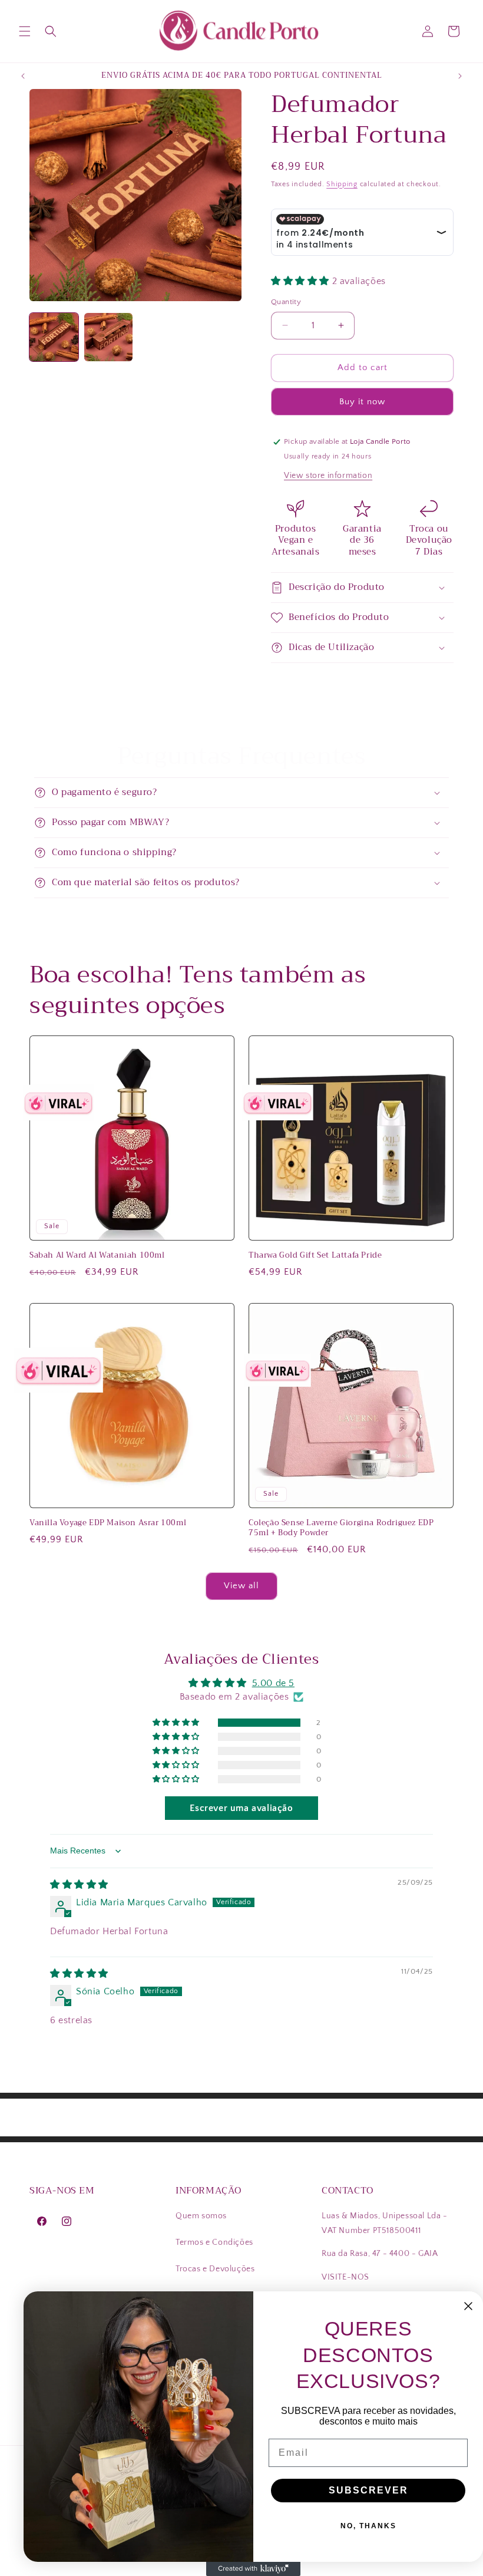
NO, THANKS (368, 2526)
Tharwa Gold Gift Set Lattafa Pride (315, 1256)
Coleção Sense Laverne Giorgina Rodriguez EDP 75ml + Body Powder (341, 1528)
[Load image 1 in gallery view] (54, 337)
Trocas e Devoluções (215, 2269)
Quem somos (201, 2216)
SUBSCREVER (368, 2490)
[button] (25, 31)
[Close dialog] (468, 2306)
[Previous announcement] (23, 76)
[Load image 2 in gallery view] (109, 337)
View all (241, 1586)
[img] (79, 1885)
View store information (328, 476)
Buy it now (362, 402)
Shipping (342, 184)
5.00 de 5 (273, 1683)
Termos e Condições (214, 2242)
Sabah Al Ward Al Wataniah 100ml (97, 1256)
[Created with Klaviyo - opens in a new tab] (253, 2569)
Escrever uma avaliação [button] (241, 1808)
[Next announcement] (460, 76)
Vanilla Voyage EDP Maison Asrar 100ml (108, 1523)
